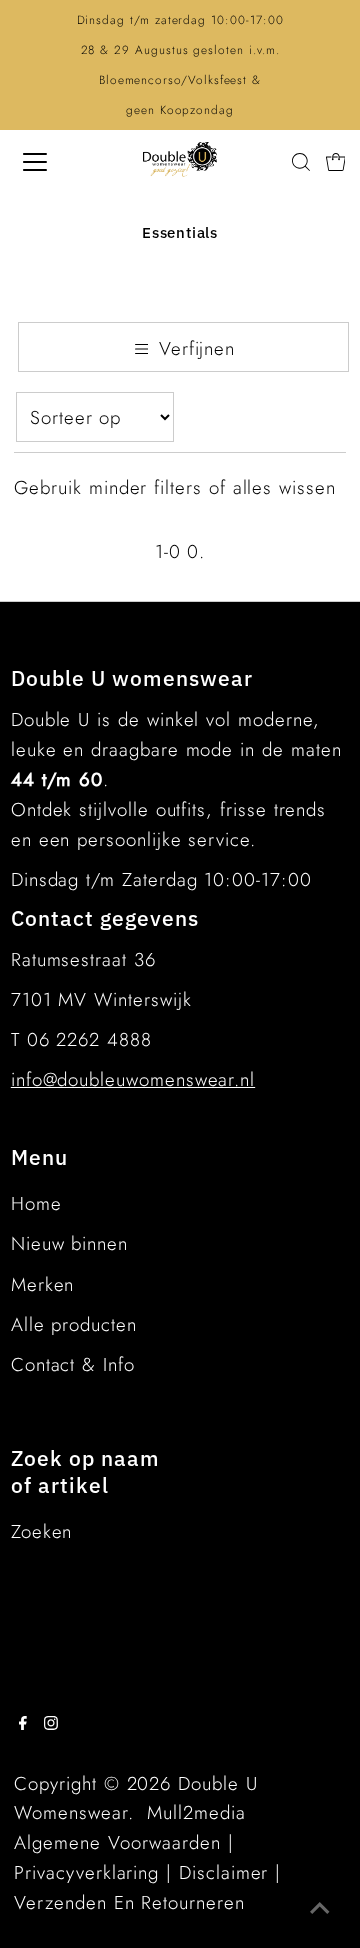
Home (36, 1203)
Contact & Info (73, 1364)
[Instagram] (51, 1724)
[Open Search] (301, 162)
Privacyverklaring (86, 1872)
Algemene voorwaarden (117, 1842)
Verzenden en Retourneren (129, 1902)
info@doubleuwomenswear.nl (133, 1079)
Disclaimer (223, 1872)
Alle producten (74, 1324)
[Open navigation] (49, 162)
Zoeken (42, 1531)
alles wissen (284, 487)
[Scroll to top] (320, 1908)
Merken (43, 1284)
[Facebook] (23, 1724)
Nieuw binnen (69, 1243)
